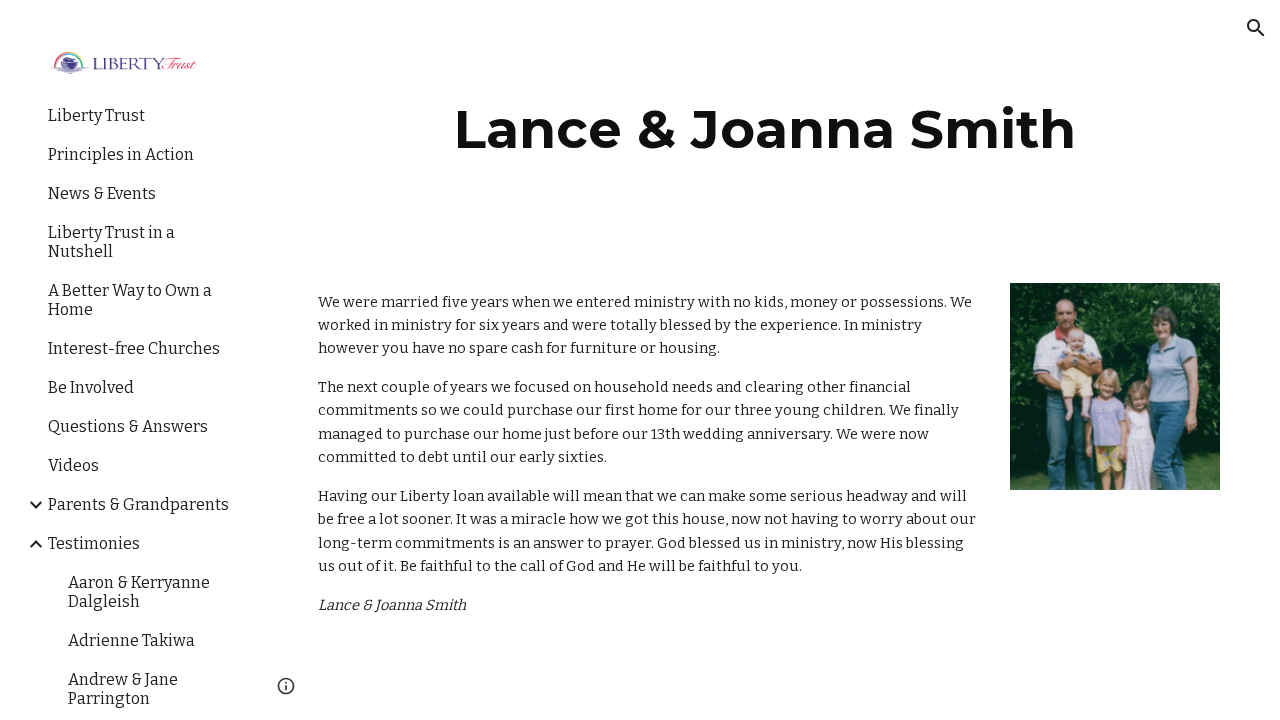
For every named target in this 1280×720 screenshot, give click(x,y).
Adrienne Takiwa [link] (131, 640)
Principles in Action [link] (121, 154)
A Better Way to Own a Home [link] (130, 300)
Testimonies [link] (94, 543)
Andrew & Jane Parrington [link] (123, 689)
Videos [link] (73, 465)
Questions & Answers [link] (128, 426)
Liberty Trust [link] (96, 115)
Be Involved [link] (91, 387)
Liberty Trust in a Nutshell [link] (111, 242)
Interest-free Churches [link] (134, 348)
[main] (765, 129)
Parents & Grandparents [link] (138, 504)
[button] (1256, 28)
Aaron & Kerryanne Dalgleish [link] (139, 592)
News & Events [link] (102, 193)
